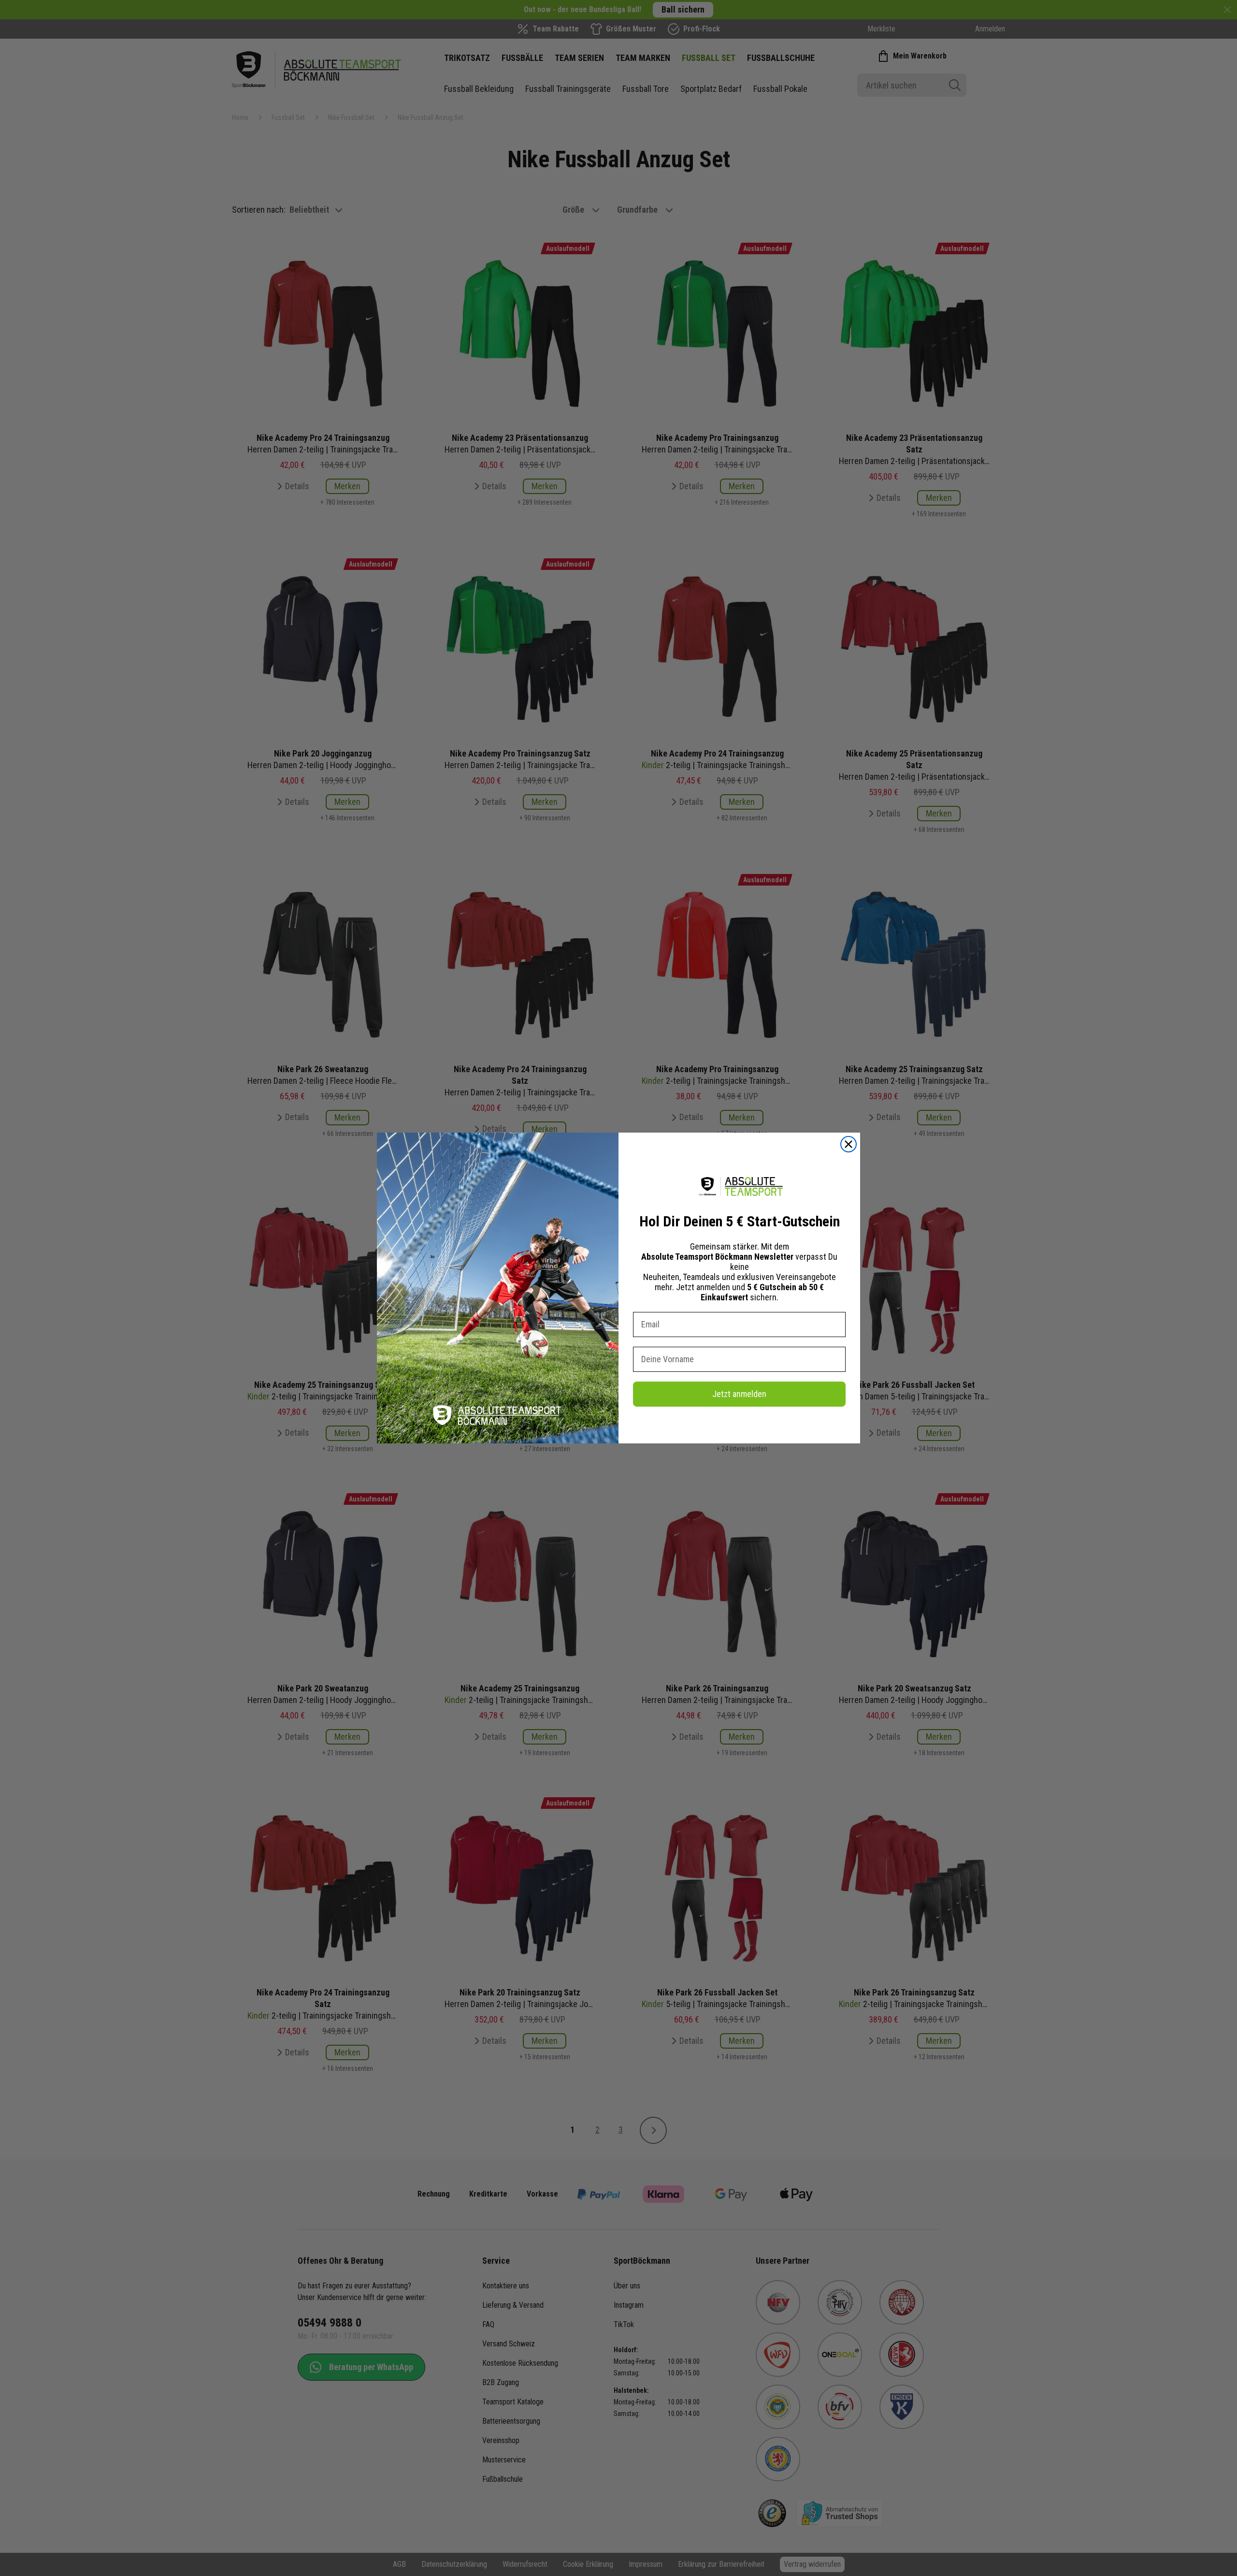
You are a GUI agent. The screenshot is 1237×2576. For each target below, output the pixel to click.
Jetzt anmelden (739, 1394)
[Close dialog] (849, 1144)
